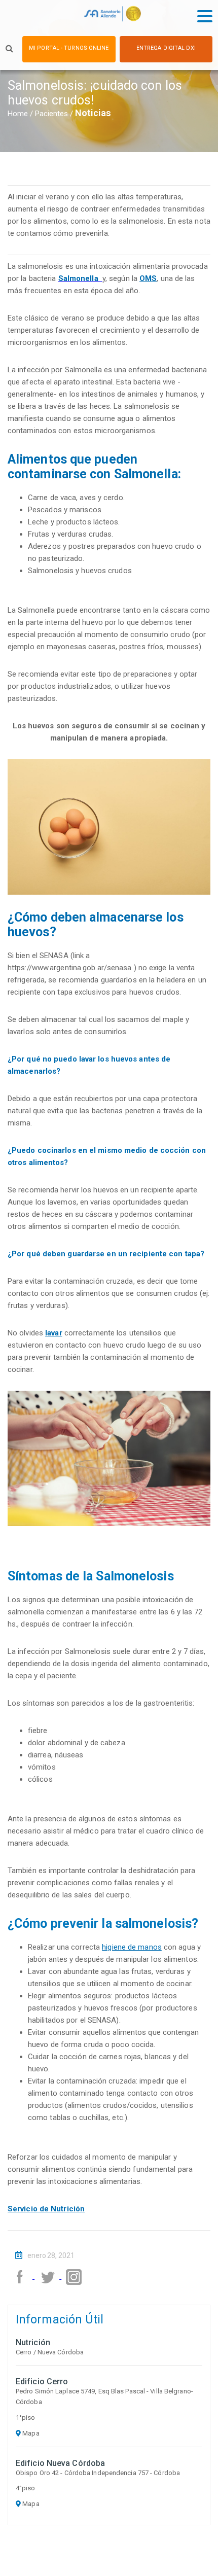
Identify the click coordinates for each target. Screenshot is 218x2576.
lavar (54, 1333)
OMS (148, 278)
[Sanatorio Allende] (112, 16)
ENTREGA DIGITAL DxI (166, 48)
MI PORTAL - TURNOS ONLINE (69, 48)
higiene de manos (132, 1947)
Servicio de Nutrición (46, 2209)
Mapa (30, 2433)
